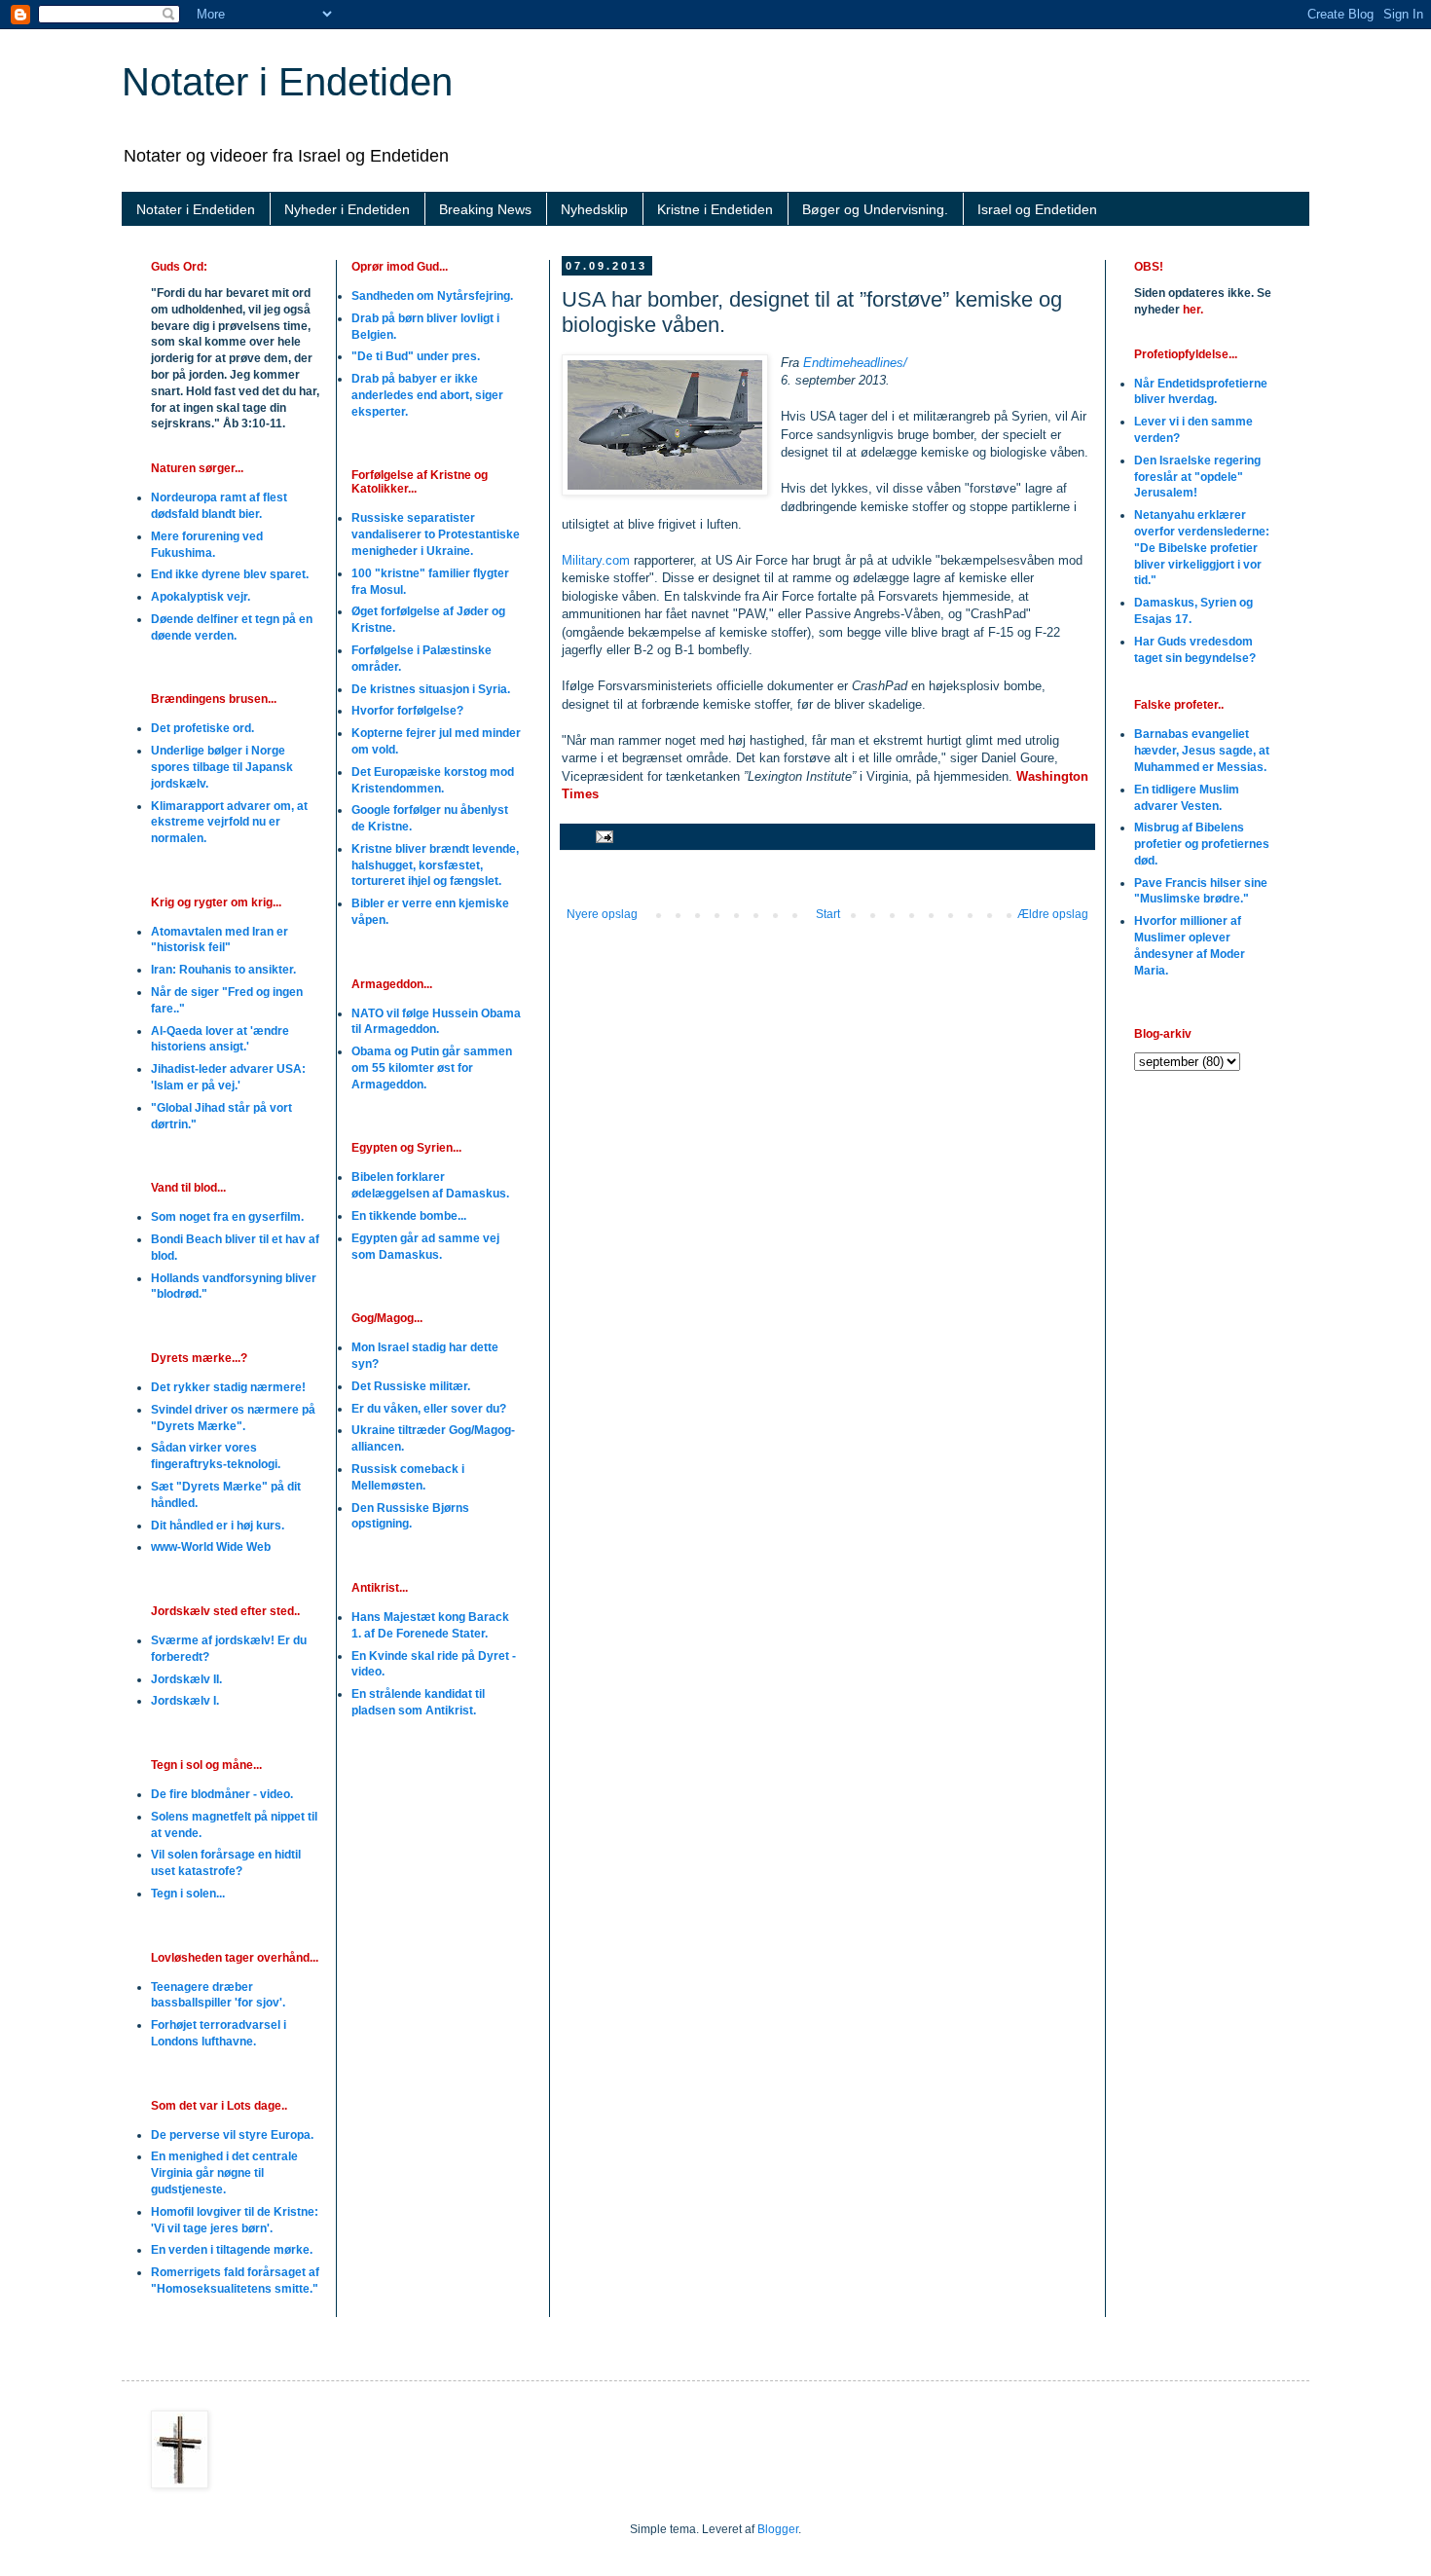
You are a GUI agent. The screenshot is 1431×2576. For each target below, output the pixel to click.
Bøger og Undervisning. (875, 209)
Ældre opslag (1053, 914)
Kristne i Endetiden (715, 209)
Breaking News (485, 209)
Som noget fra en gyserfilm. (227, 1217)
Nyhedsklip (594, 209)
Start (828, 914)
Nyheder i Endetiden (347, 209)
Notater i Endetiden (287, 82)
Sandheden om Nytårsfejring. (432, 296)
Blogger (778, 2529)
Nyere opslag (602, 914)
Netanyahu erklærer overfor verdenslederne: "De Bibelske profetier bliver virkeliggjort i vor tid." (1202, 548)
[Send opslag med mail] (604, 836)
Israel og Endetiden (1037, 209)
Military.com (596, 560)
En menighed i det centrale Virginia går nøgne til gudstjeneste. (224, 2173)
